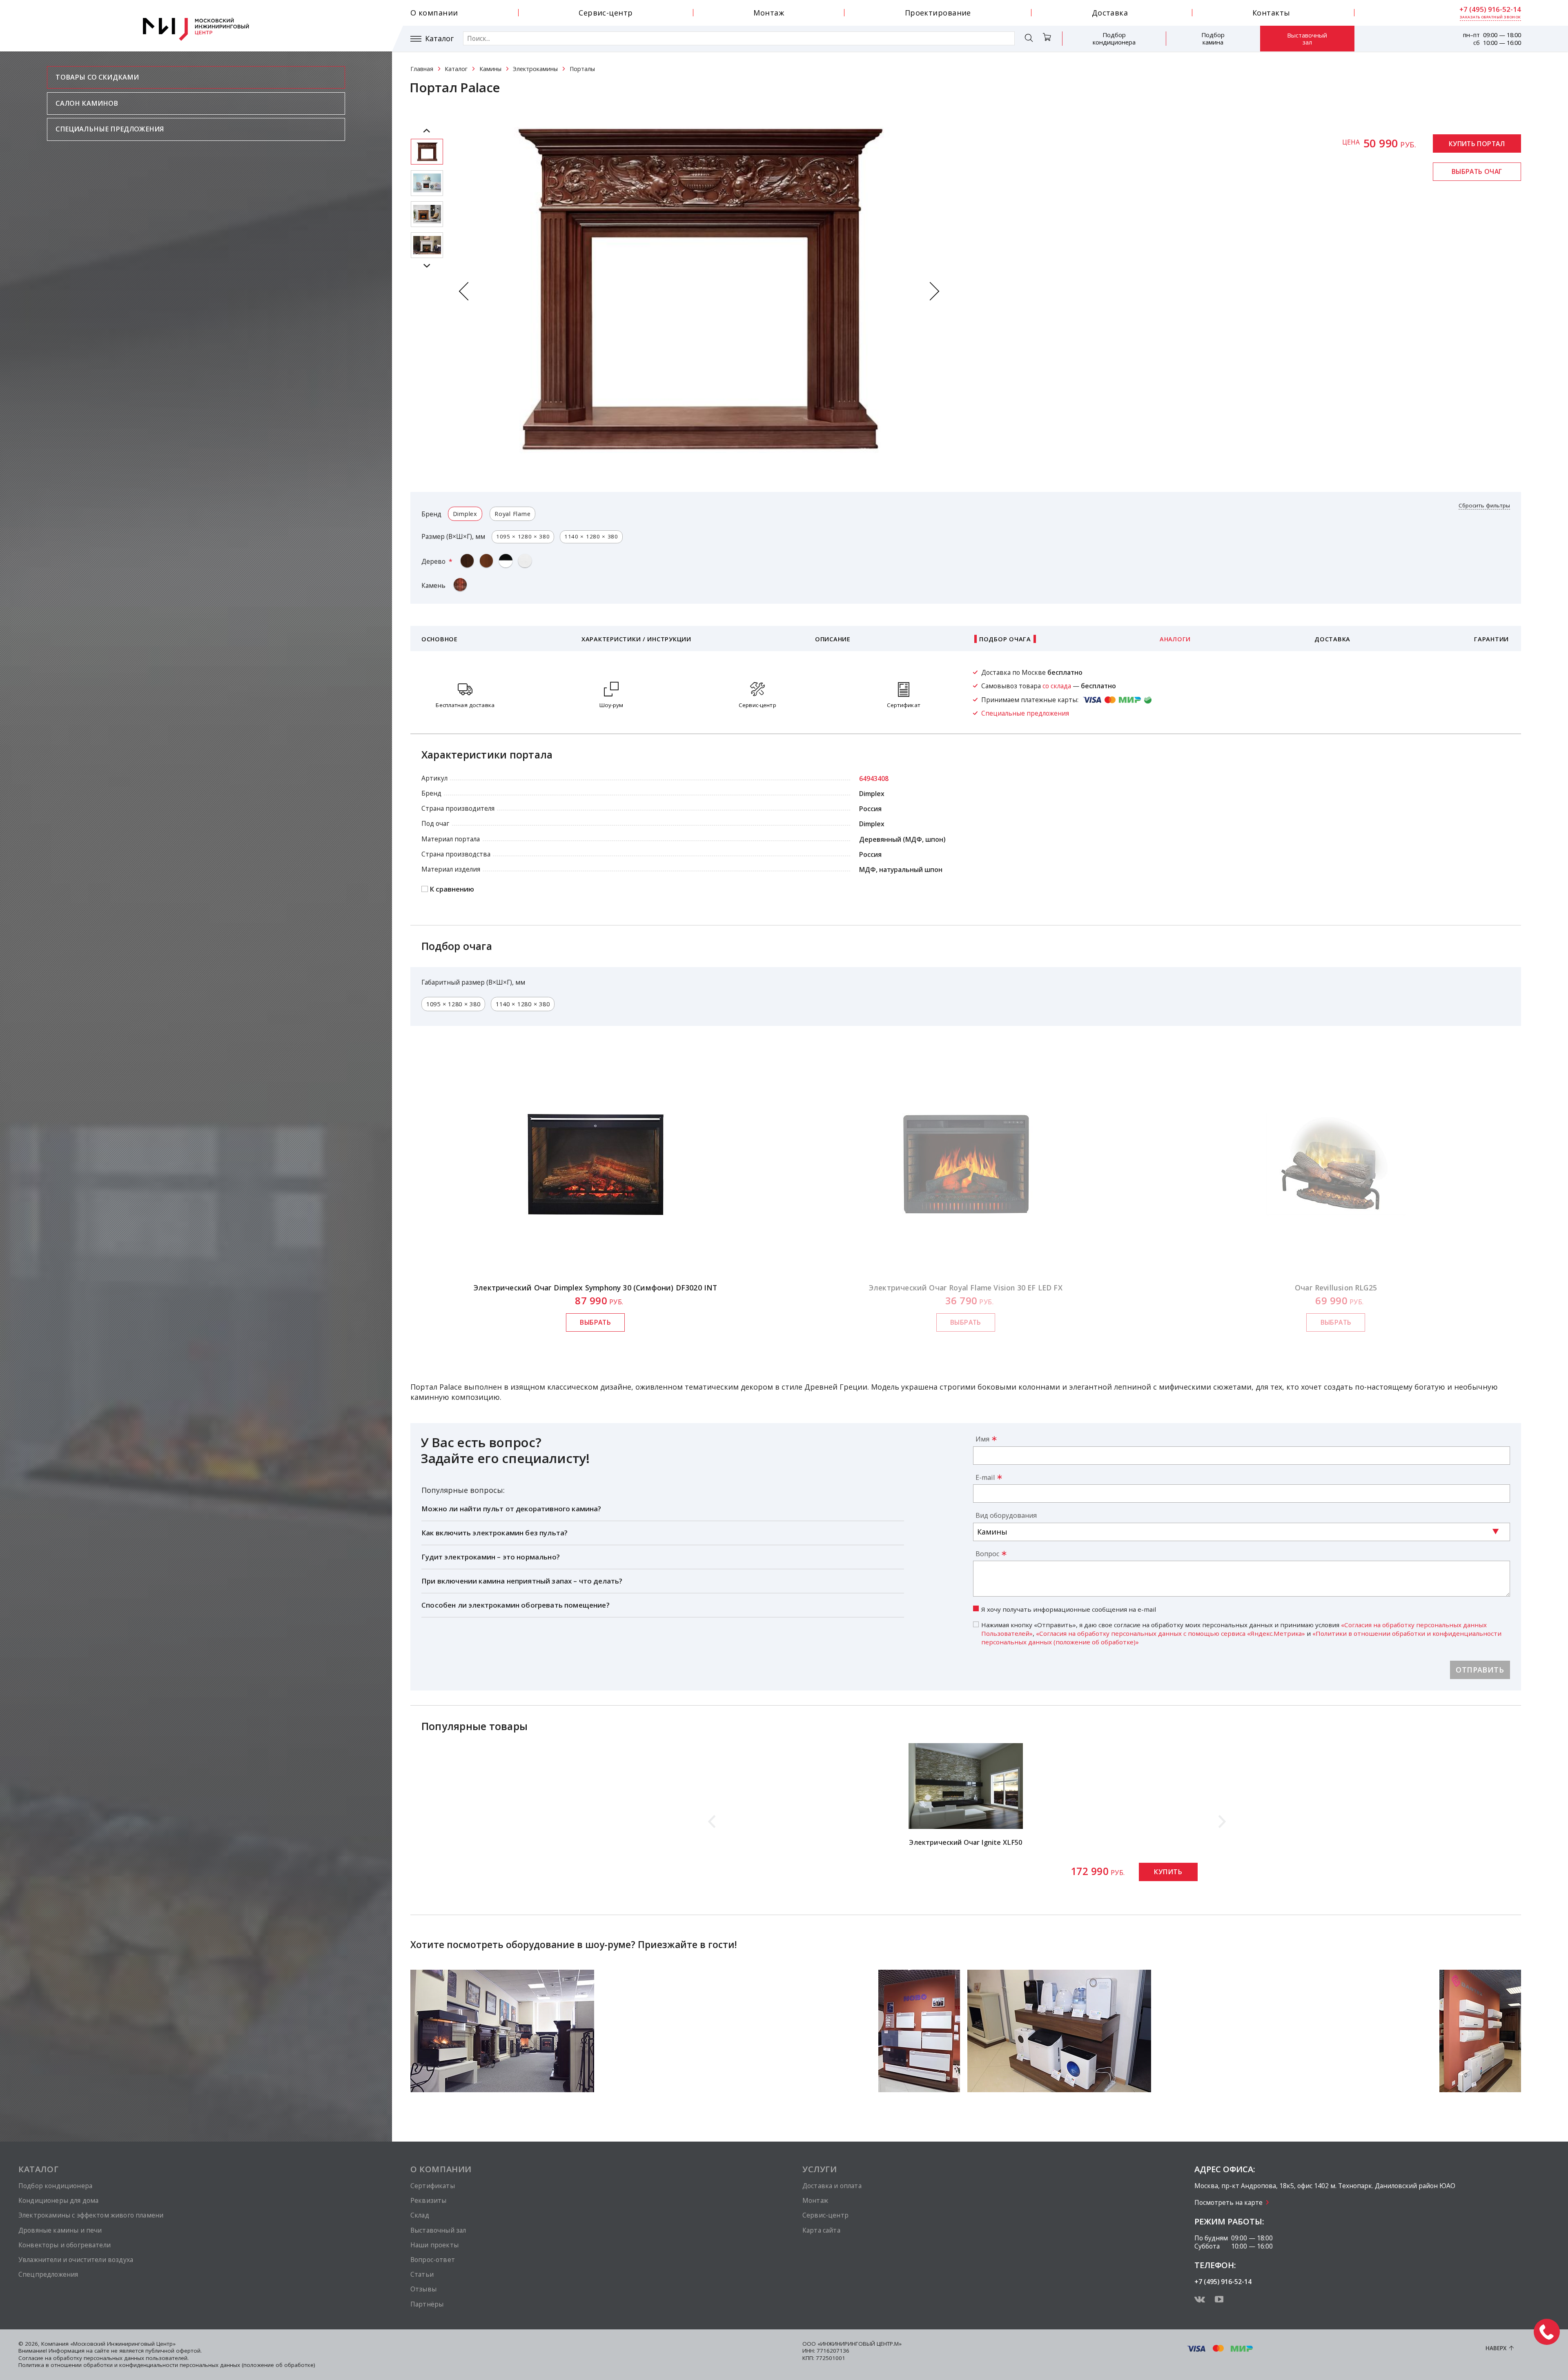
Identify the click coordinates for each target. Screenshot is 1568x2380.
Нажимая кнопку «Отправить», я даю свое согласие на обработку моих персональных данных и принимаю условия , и (1241, 1633)
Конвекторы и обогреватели (65, 2245)
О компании (434, 13)
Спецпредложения (48, 2274)
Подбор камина (1213, 38)
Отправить (1480, 1670)
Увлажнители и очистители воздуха (76, 2260)
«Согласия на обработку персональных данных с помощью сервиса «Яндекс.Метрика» (1170, 1633)
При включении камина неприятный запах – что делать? (522, 1581)
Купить (1168, 1872)
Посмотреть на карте (1228, 2202)
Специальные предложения (110, 129)
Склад (420, 2215)
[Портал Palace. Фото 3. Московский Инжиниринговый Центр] (427, 245)
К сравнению (452, 889)
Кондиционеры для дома (58, 2200)
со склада (1057, 686)
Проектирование (938, 13)
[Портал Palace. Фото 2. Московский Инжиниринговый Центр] (427, 214)
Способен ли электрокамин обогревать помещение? (516, 1605)
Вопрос (987, 1554)
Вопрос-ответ (433, 2260)
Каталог (439, 39)
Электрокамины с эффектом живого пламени (91, 2215)
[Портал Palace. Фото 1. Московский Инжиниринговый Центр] (427, 183)
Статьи (422, 2274)
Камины (490, 69)
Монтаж (769, 13)
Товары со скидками (97, 77)
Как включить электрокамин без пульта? (494, 1533)
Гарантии (1491, 639)
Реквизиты (428, 2200)
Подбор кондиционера (1114, 38)
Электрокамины (535, 69)
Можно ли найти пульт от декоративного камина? (511, 1509)
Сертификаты (433, 2186)
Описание (833, 639)
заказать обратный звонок (1490, 17)
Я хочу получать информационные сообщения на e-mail (1069, 1609)
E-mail (985, 1477)
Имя (982, 1439)
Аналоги (1175, 639)
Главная (422, 69)
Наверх (1496, 2348)
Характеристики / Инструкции (636, 639)
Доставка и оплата (832, 2186)
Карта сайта (821, 2230)
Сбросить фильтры (1484, 506)
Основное (440, 639)
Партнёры (427, 2304)
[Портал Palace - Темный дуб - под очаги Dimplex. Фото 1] (427, 152)
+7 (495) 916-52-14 (1490, 9)
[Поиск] (1029, 39)
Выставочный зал (1307, 39)
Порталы (582, 69)
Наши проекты (434, 2245)
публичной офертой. (174, 2351)
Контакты (1271, 13)
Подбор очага (1005, 639)
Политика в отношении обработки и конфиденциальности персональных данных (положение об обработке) (167, 2365)
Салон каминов (87, 103)
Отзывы (423, 2289)
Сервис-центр (606, 13)
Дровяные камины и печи (60, 2230)
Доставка (1110, 13)
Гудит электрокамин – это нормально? (491, 1557)
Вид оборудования (1006, 1515)
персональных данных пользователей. (136, 2358)
